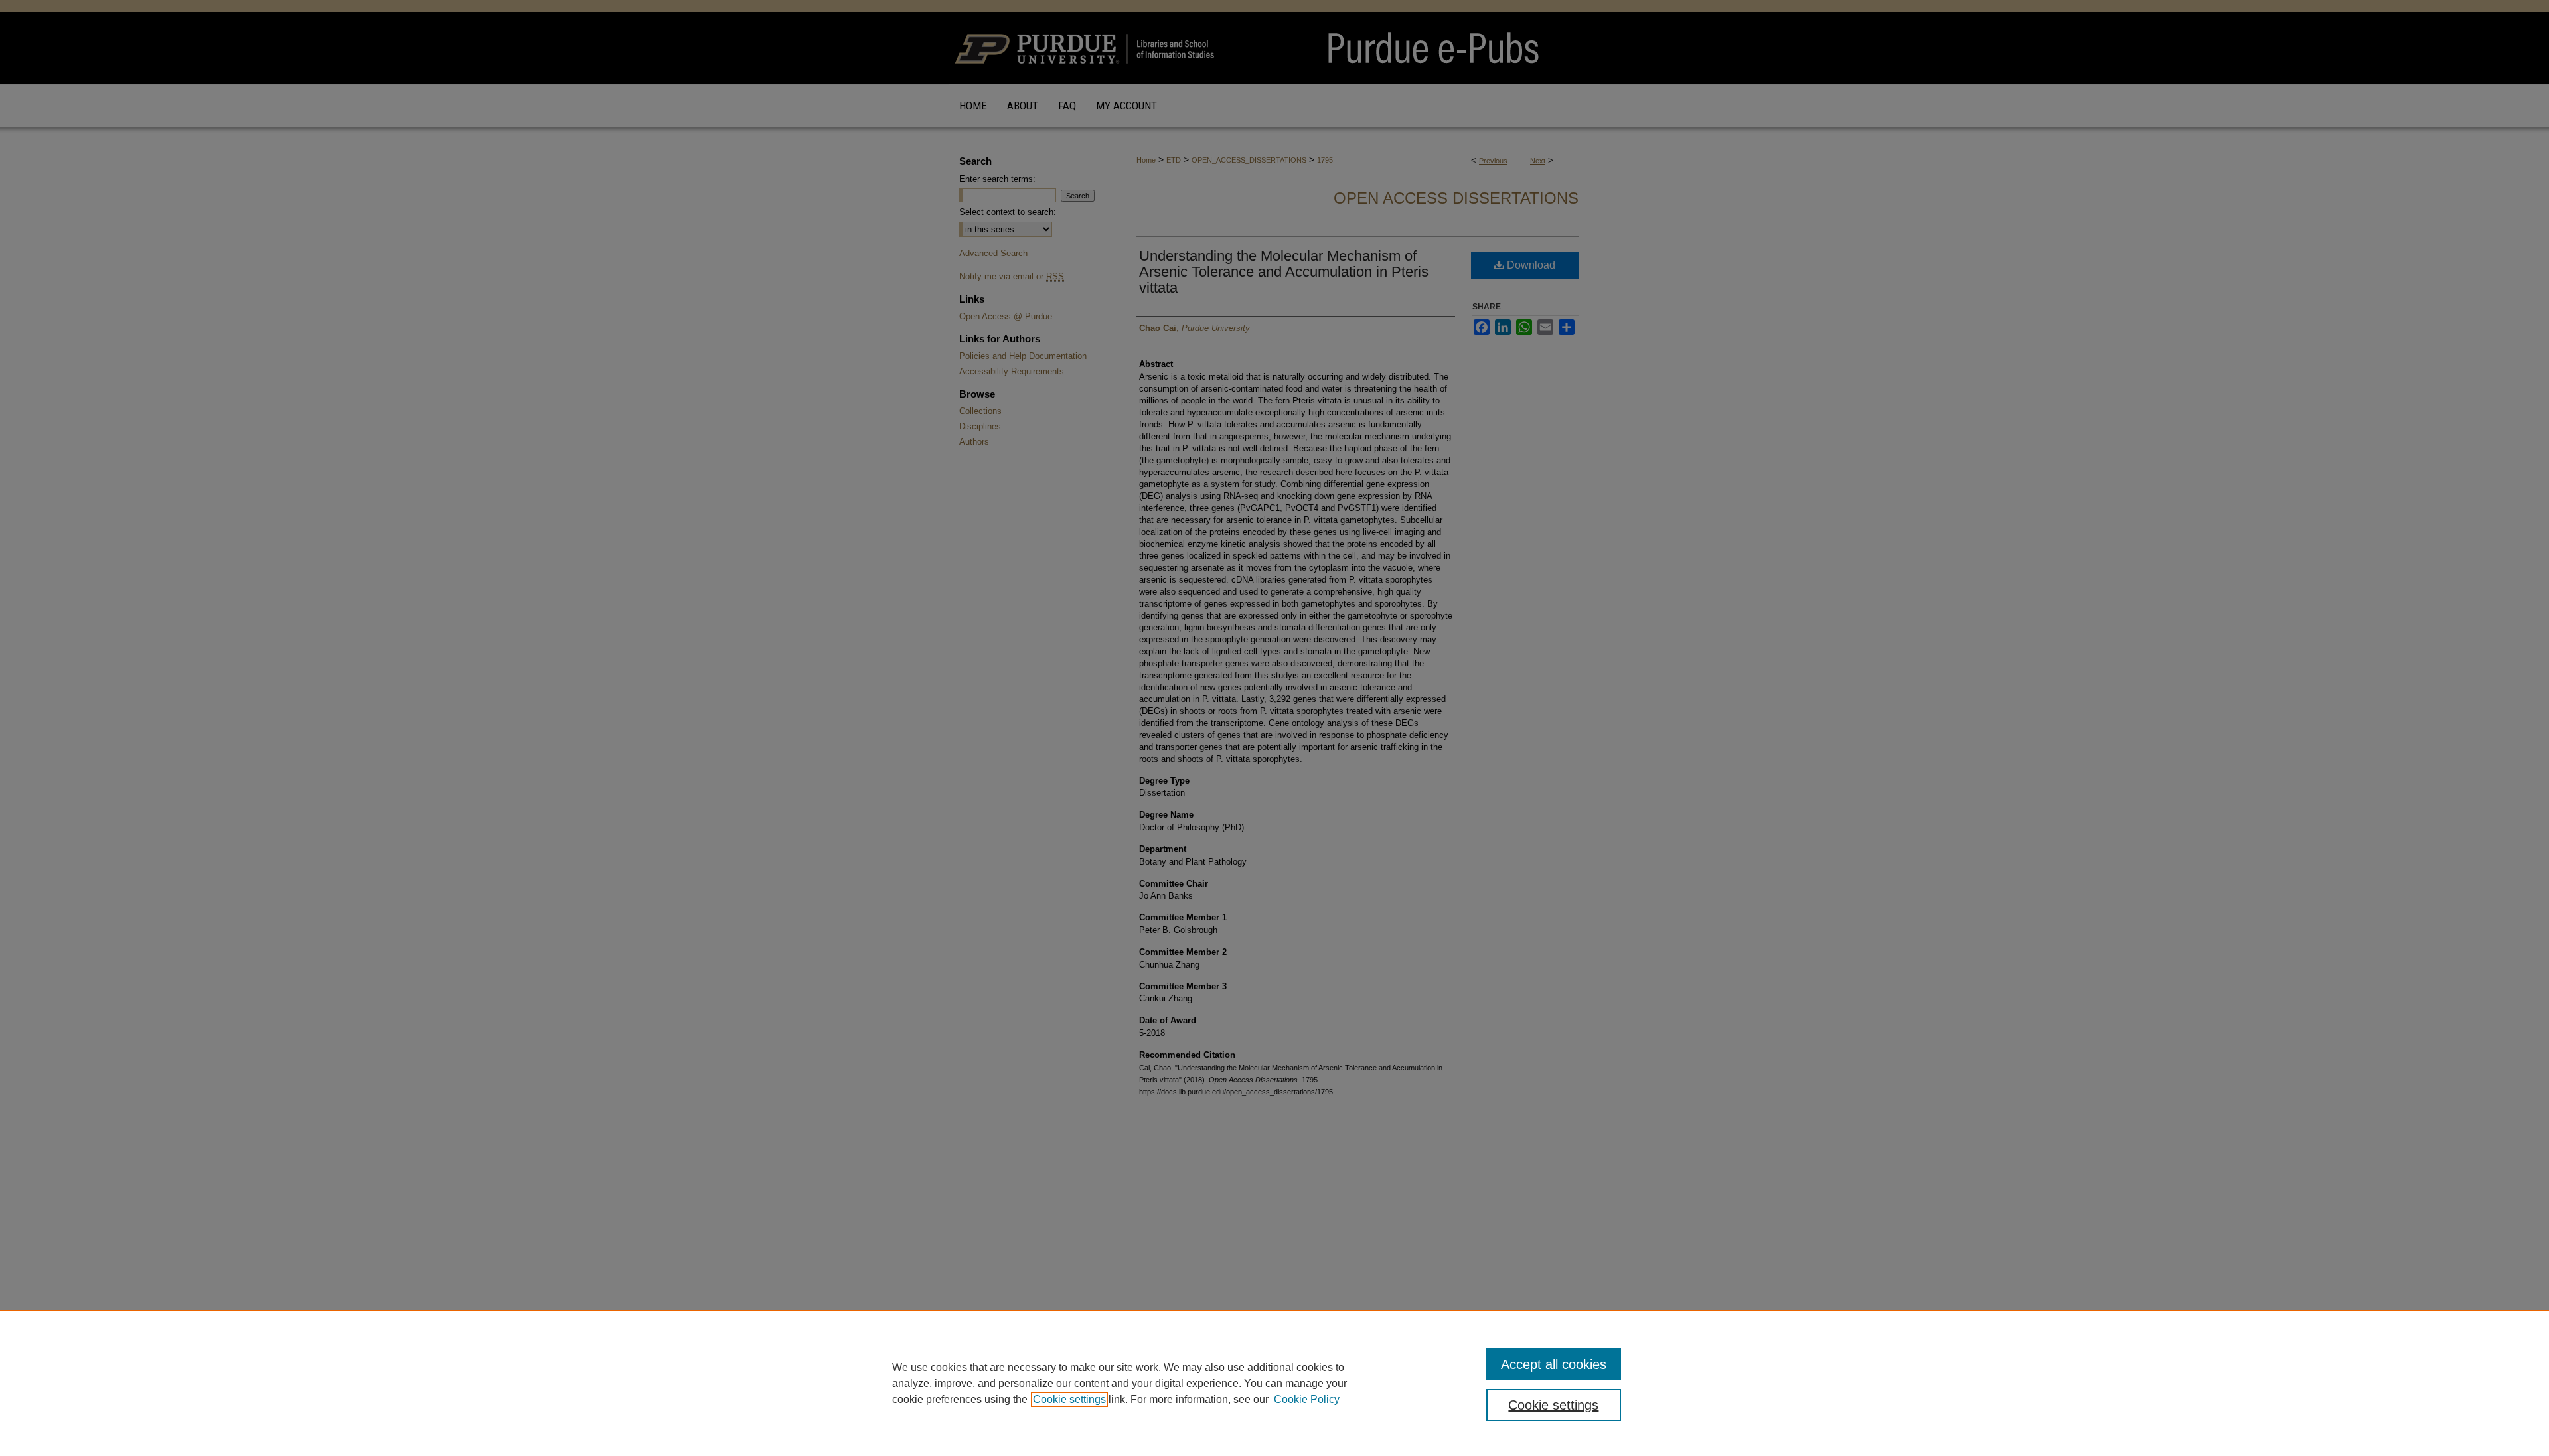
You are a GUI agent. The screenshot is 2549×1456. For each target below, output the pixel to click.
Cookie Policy (1307, 1399)
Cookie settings (1069, 1399)
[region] (1274, 1383)
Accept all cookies (1554, 1364)
